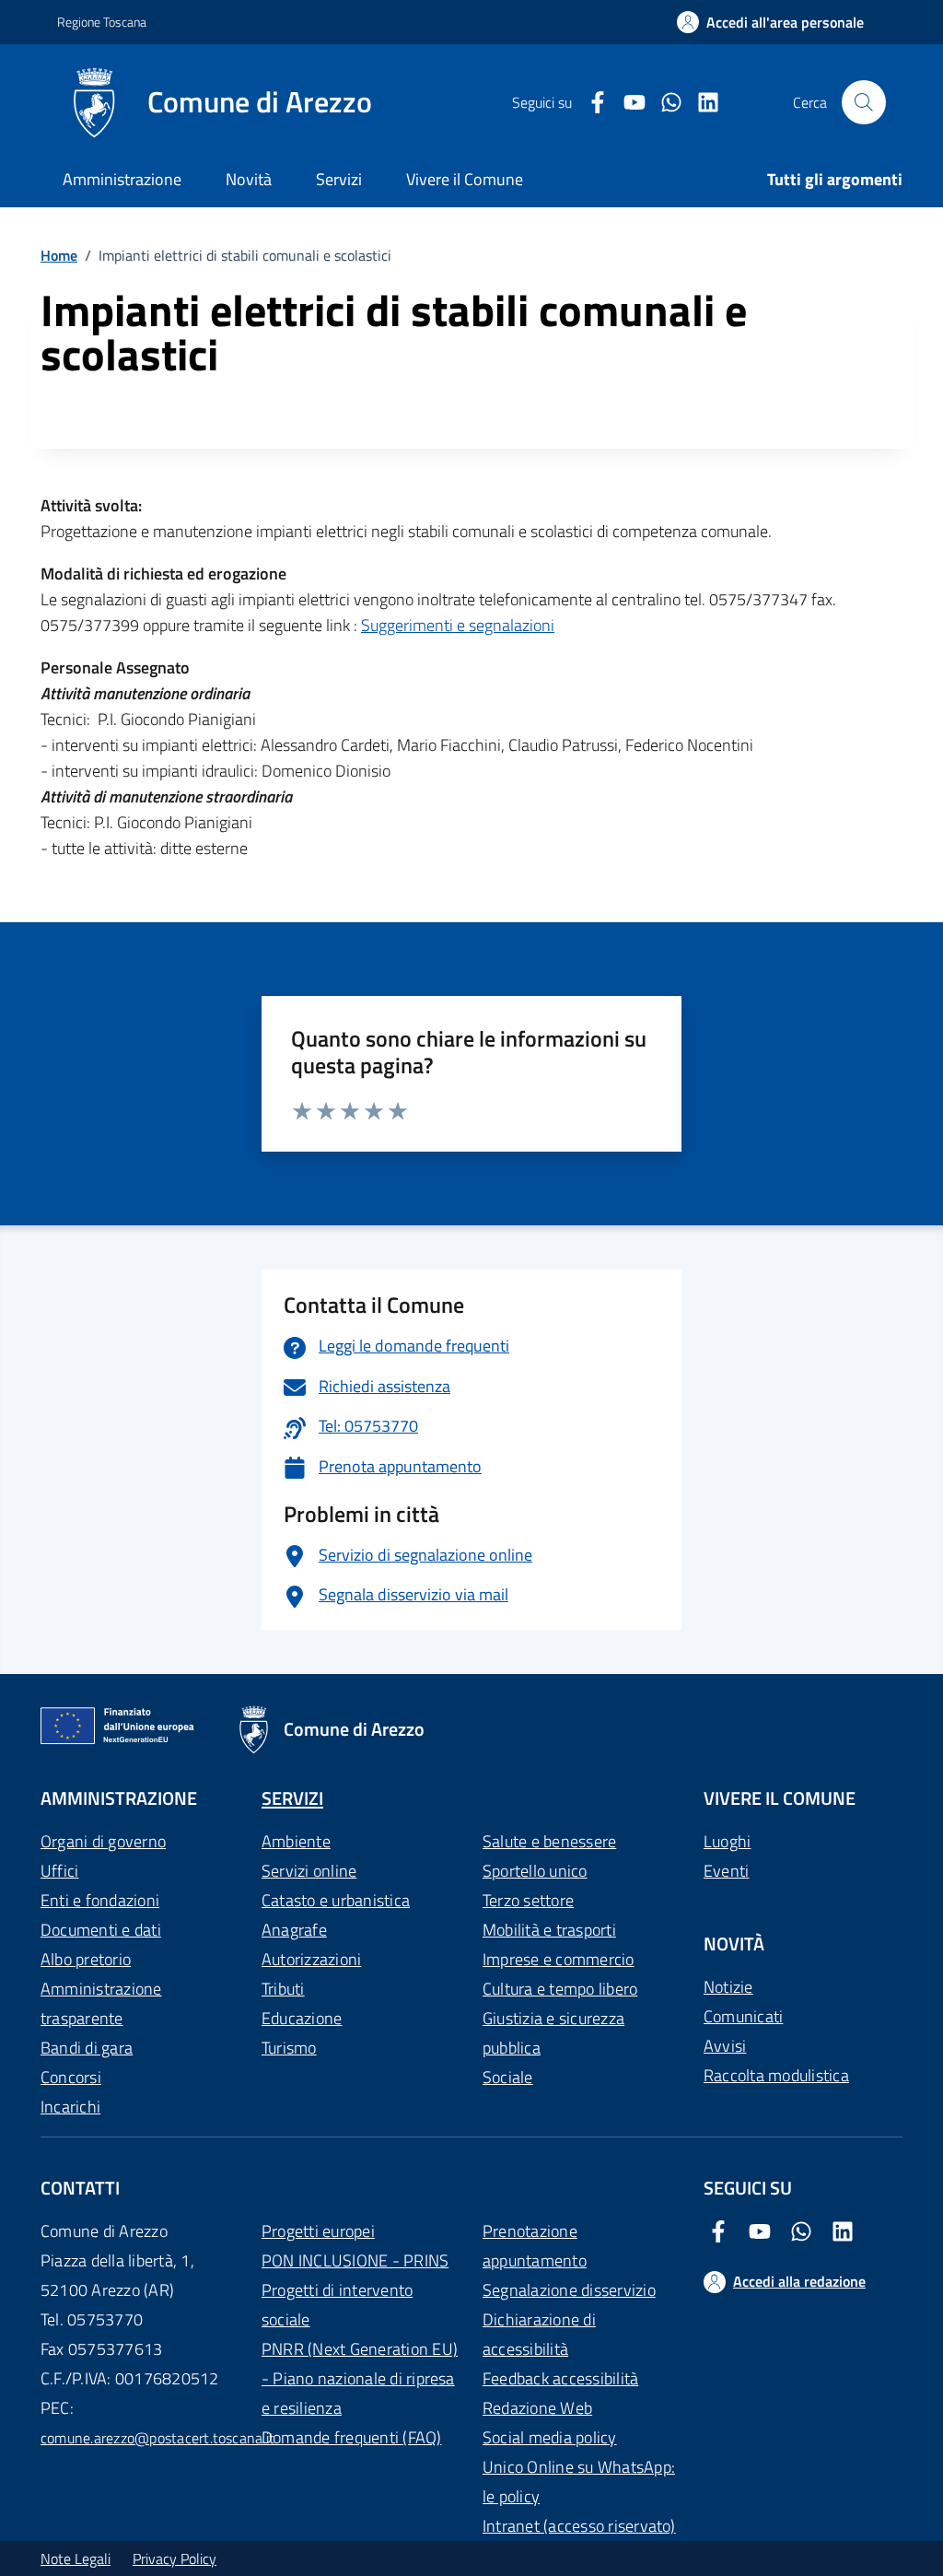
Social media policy (550, 2437)
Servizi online (309, 1871)
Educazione (302, 2018)
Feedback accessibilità (560, 2378)
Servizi (339, 179)
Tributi (283, 1989)
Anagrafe (294, 1930)
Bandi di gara (87, 2048)
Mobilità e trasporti (549, 1930)
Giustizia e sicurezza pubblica (553, 2033)
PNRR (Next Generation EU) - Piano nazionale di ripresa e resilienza (360, 2378)
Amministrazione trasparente (101, 2003)
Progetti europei (318, 2231)
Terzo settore (528, 1900)
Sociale (508, 2077)
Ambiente (296, 1841)
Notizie (728, 1987)
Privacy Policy (175, 2558)
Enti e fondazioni (100, 1900)
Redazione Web (537, 2408)
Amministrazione (122, 179)
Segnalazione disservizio (569, 2290)
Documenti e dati (101, 1930)
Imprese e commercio (559, 1959)
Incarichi (70, 2107)
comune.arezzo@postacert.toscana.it (157, 2438)
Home (59, 255)
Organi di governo (103, 1841)
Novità (249, 179)
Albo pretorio (86, 1959)
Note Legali (76, 2558)
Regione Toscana (102, 22)
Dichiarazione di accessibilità (539, 2334)
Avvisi (725, 2046)
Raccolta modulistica (776, 2075)
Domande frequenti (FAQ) (352, 2437)
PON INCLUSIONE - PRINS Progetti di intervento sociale (355, 2290)
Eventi (726, 1871)
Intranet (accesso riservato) (579, 2526)
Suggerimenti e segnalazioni (458, 625)
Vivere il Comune (465, 179)
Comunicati (743, 2016)
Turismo (289, 2048)
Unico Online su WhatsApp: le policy (579, 2482)
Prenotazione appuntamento (535, 2246)
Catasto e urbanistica (336, 1900)
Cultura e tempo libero (560, 1989)
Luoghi (727, 1841)
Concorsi (71, 2077)
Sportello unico (535, 1871)
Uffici (59, 1871)
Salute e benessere (549, 1841)
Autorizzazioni (311, 1959)
